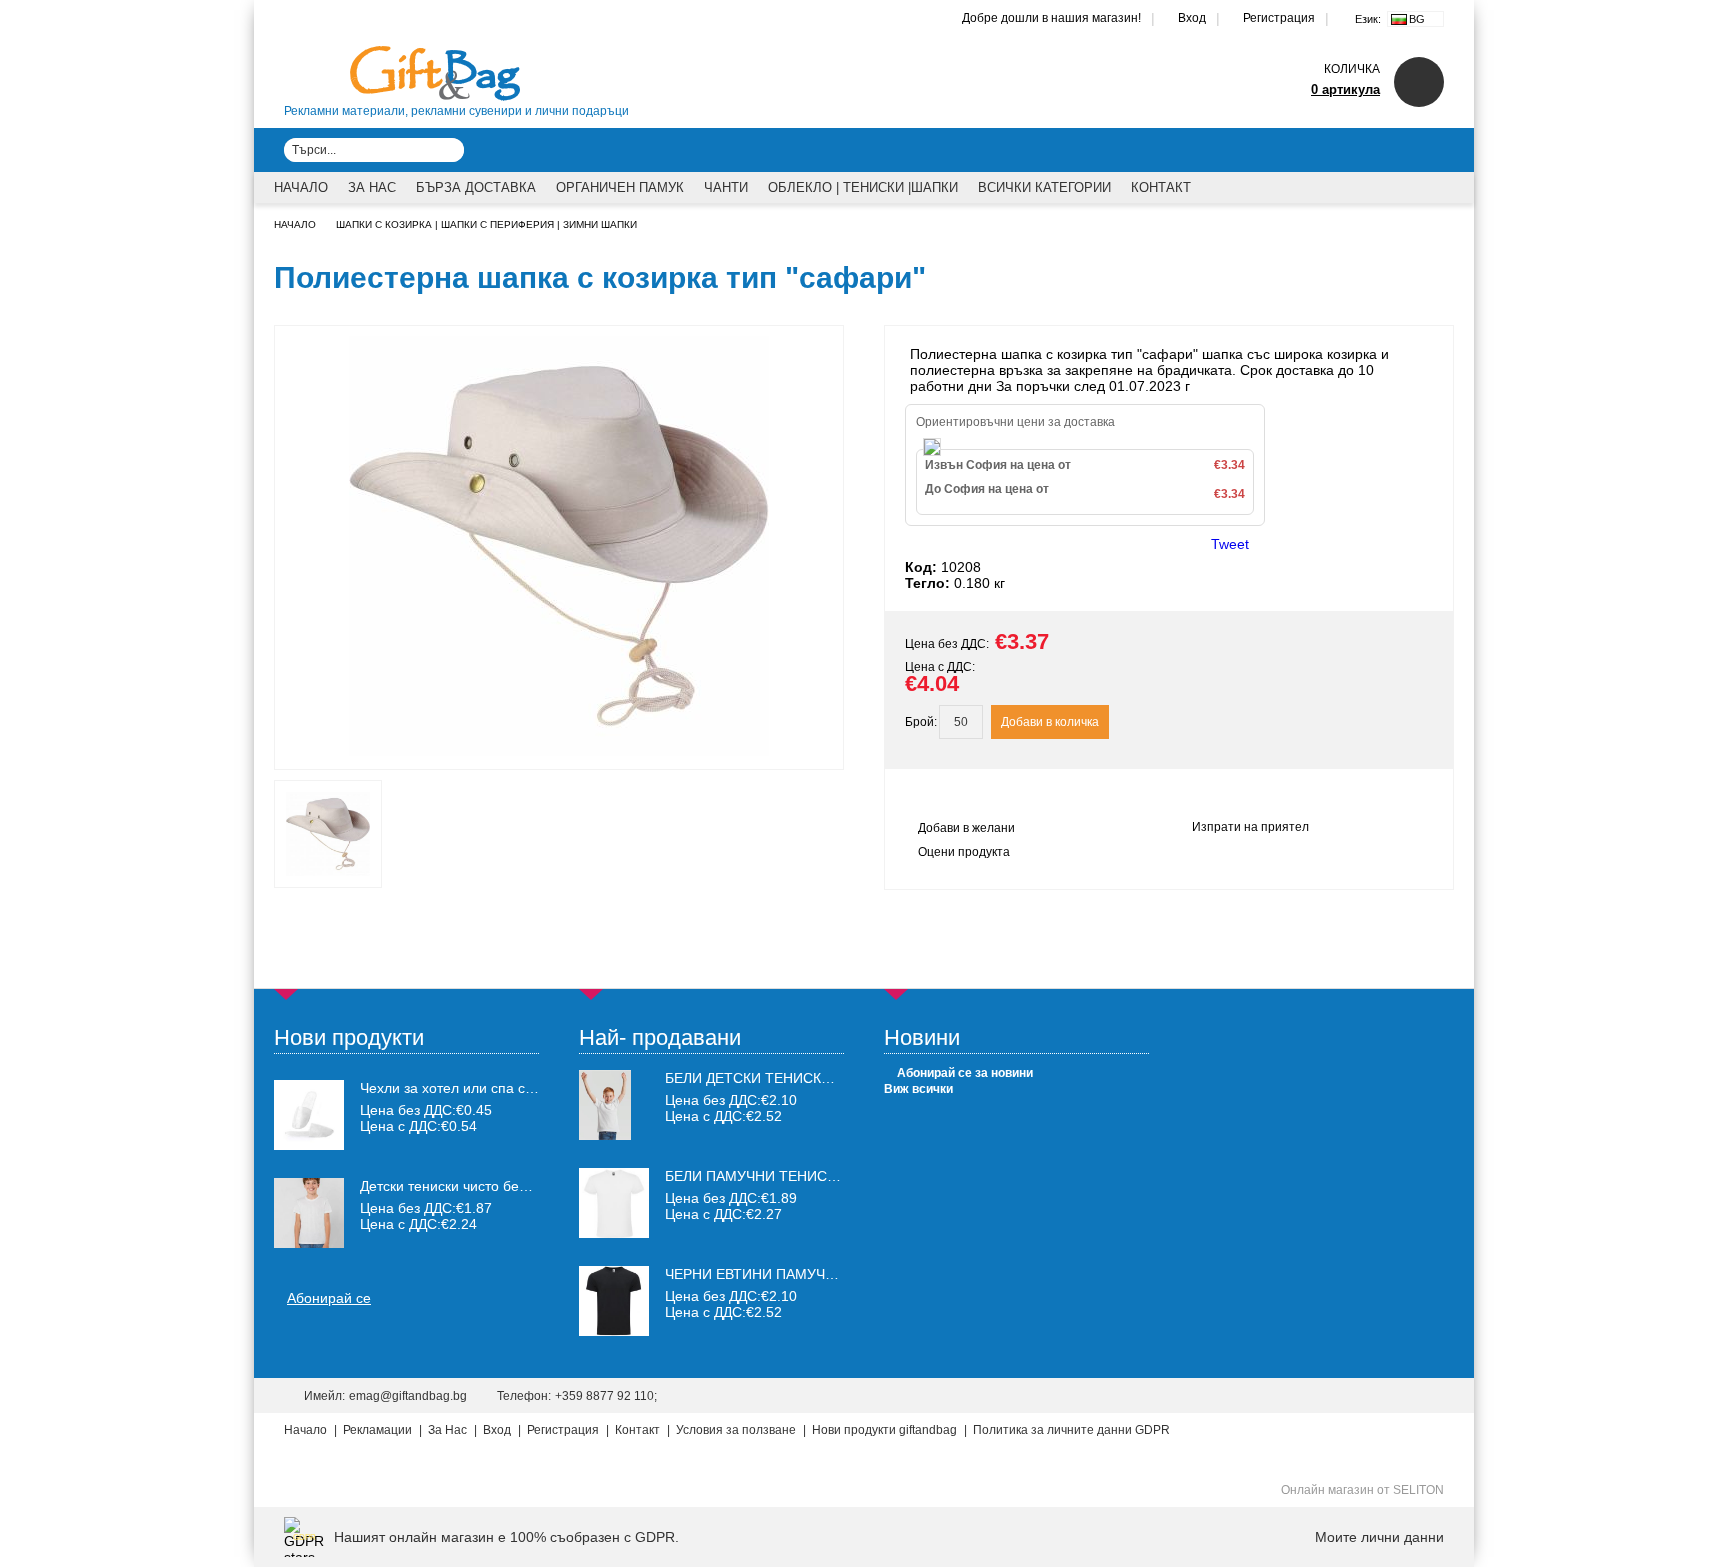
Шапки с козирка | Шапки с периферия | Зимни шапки (486, 224)
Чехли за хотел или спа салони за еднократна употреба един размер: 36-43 (450, 1088)
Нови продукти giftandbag (884, 1430)
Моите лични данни (1379, 1537)
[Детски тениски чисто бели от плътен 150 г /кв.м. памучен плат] (309, 1213)
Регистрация (1279, 18)
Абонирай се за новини (965, 1073)
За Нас (372, 187)
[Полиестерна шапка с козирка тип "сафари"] (559, 751)
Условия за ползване (736, 1430)
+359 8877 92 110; (606, 1396)
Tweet (1230, 544)
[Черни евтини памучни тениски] (614, 1331)
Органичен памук (620, 187)
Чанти (726, 187)
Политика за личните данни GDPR (1071, 1430)
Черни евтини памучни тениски (790, 1274)
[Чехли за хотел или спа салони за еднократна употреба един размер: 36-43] (309, 1115)
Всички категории (1044, 187)
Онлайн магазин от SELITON (1362, 1490)
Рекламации (377, 1430)
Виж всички (918, 1089)
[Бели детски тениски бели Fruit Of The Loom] (605, 1135)
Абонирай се (329, 1298)
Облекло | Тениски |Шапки (863, 187)
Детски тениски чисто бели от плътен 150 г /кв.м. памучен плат (450, 1186)
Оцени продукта (964, 852)
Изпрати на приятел (1250, 827)
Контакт (1161, 187)
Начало (301, 187)
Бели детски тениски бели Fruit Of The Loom (842, 1078)
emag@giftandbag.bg (408, 1396)
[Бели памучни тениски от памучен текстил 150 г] (614, 1233)
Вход (1192, 18)
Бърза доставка (476, 187)
